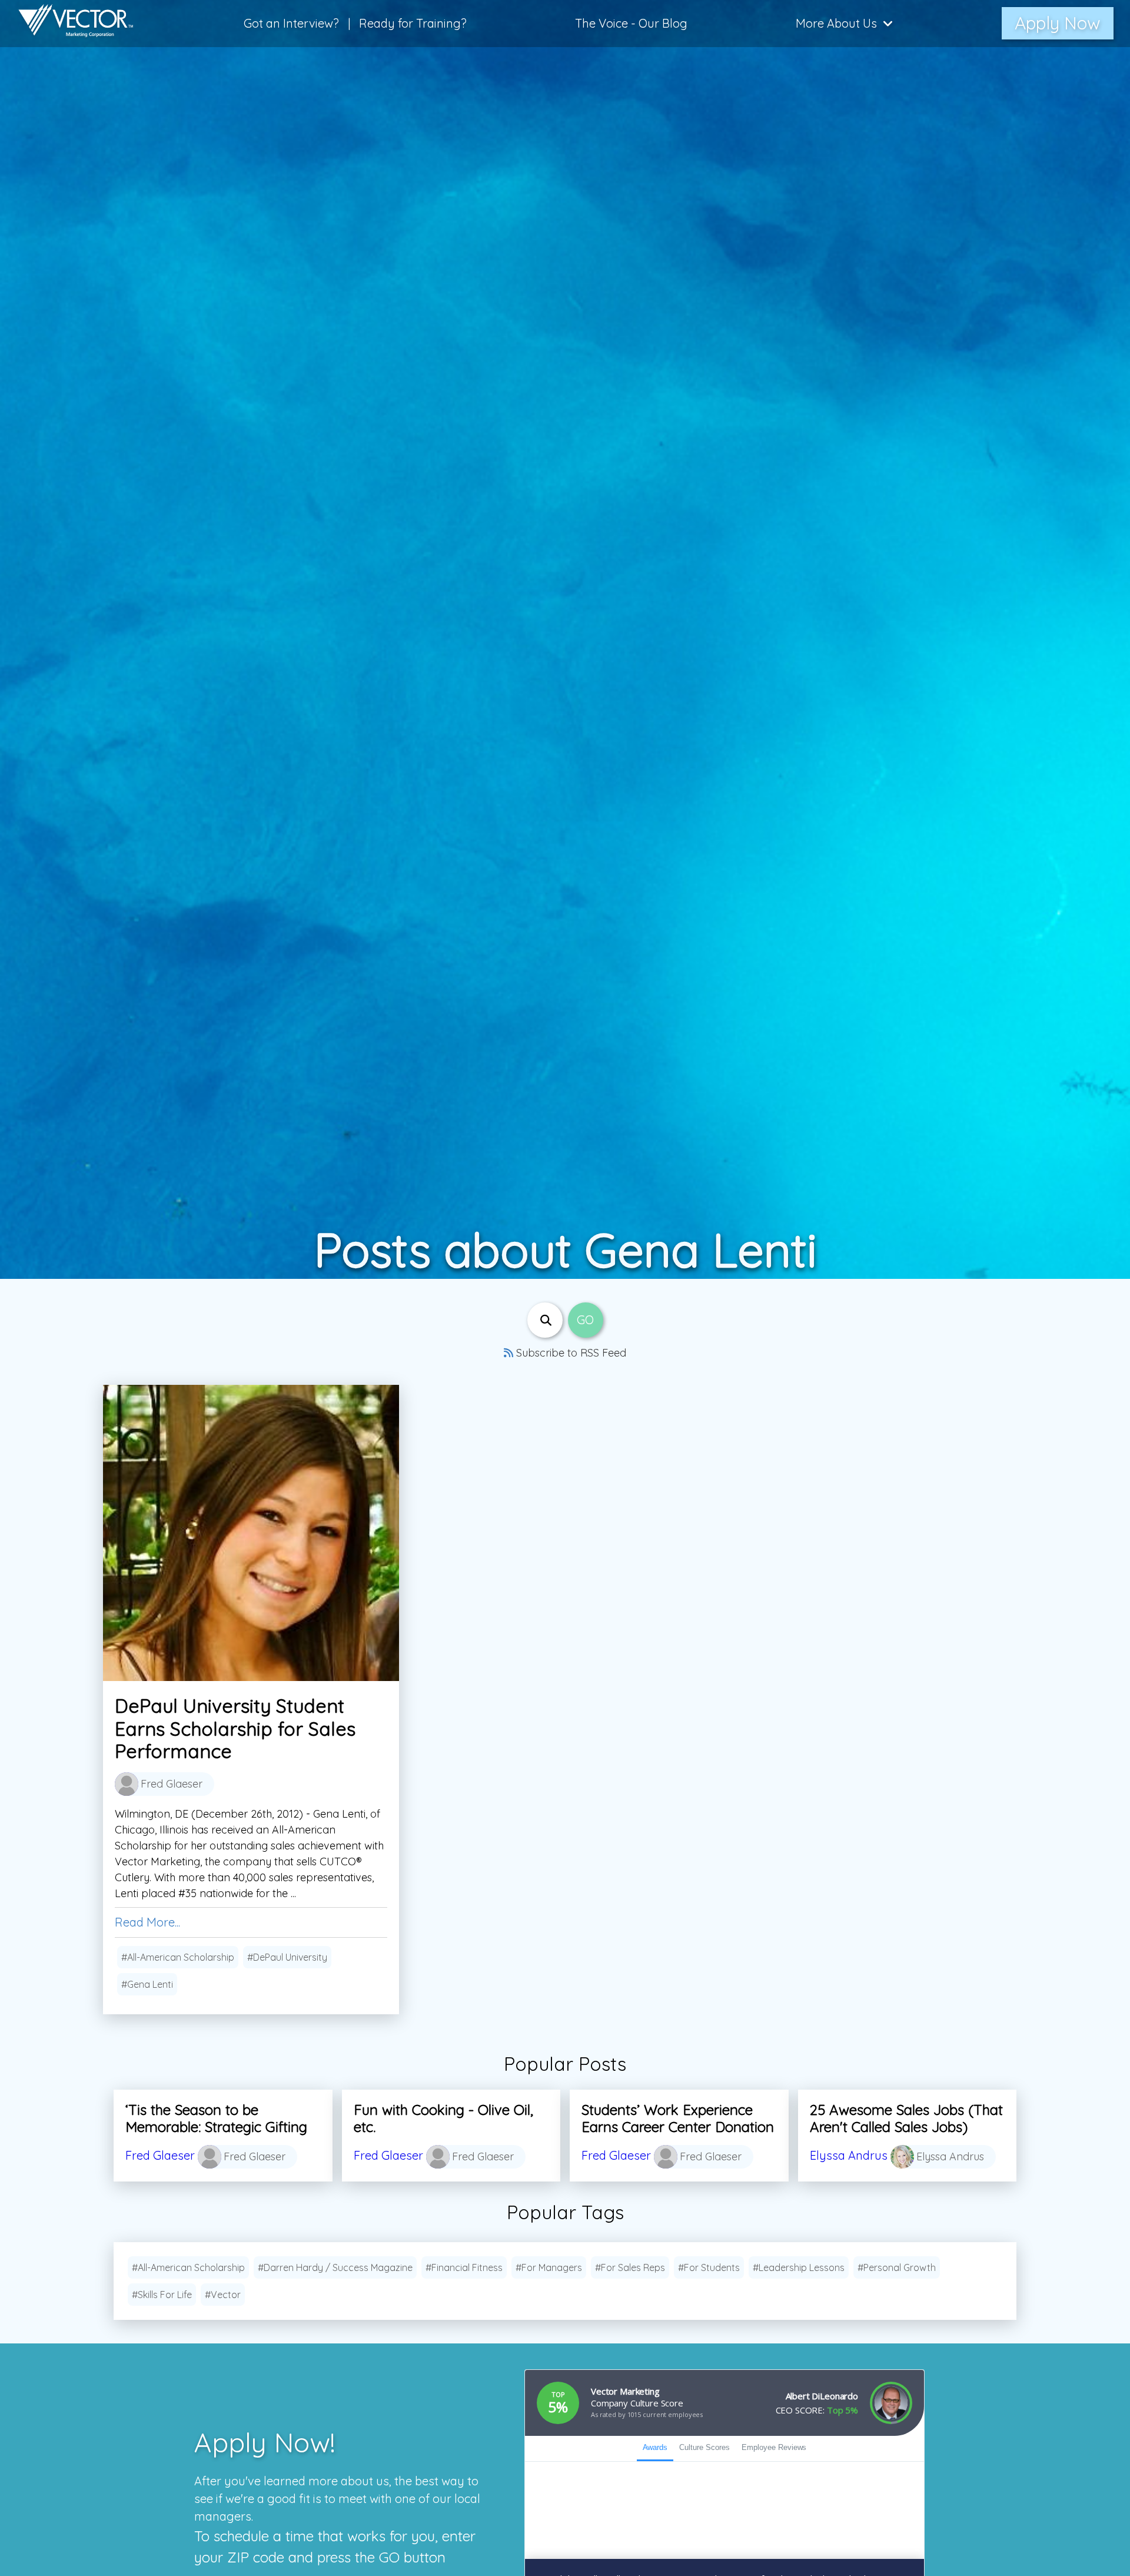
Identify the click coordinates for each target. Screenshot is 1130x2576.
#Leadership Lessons (799, 2267)
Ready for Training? (413, 23)
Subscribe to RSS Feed (570, 1353)
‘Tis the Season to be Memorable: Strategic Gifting (216, 2118)
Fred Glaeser (160, 2155)
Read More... (147, 1922)
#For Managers (549, 2267)
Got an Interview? (291, 23)
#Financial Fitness (464, 2267)
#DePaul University (287, 1957)
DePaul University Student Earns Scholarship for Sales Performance (235, 1728)
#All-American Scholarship (178, 1957)
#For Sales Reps (630, 2267)
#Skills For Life (162, 2295)
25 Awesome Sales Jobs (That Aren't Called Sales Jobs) (906, 2118)
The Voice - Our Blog (631, 23)
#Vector (223, 2295)
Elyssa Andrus (849, 2155)
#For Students (709, 2267)
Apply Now (1058, 23)
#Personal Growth (897, 2267)
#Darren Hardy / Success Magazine (335, 2267)
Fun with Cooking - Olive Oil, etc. (443, 2118)
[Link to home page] (70, 24)
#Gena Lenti (147, 1984)
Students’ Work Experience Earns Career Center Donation (678, 2118)
